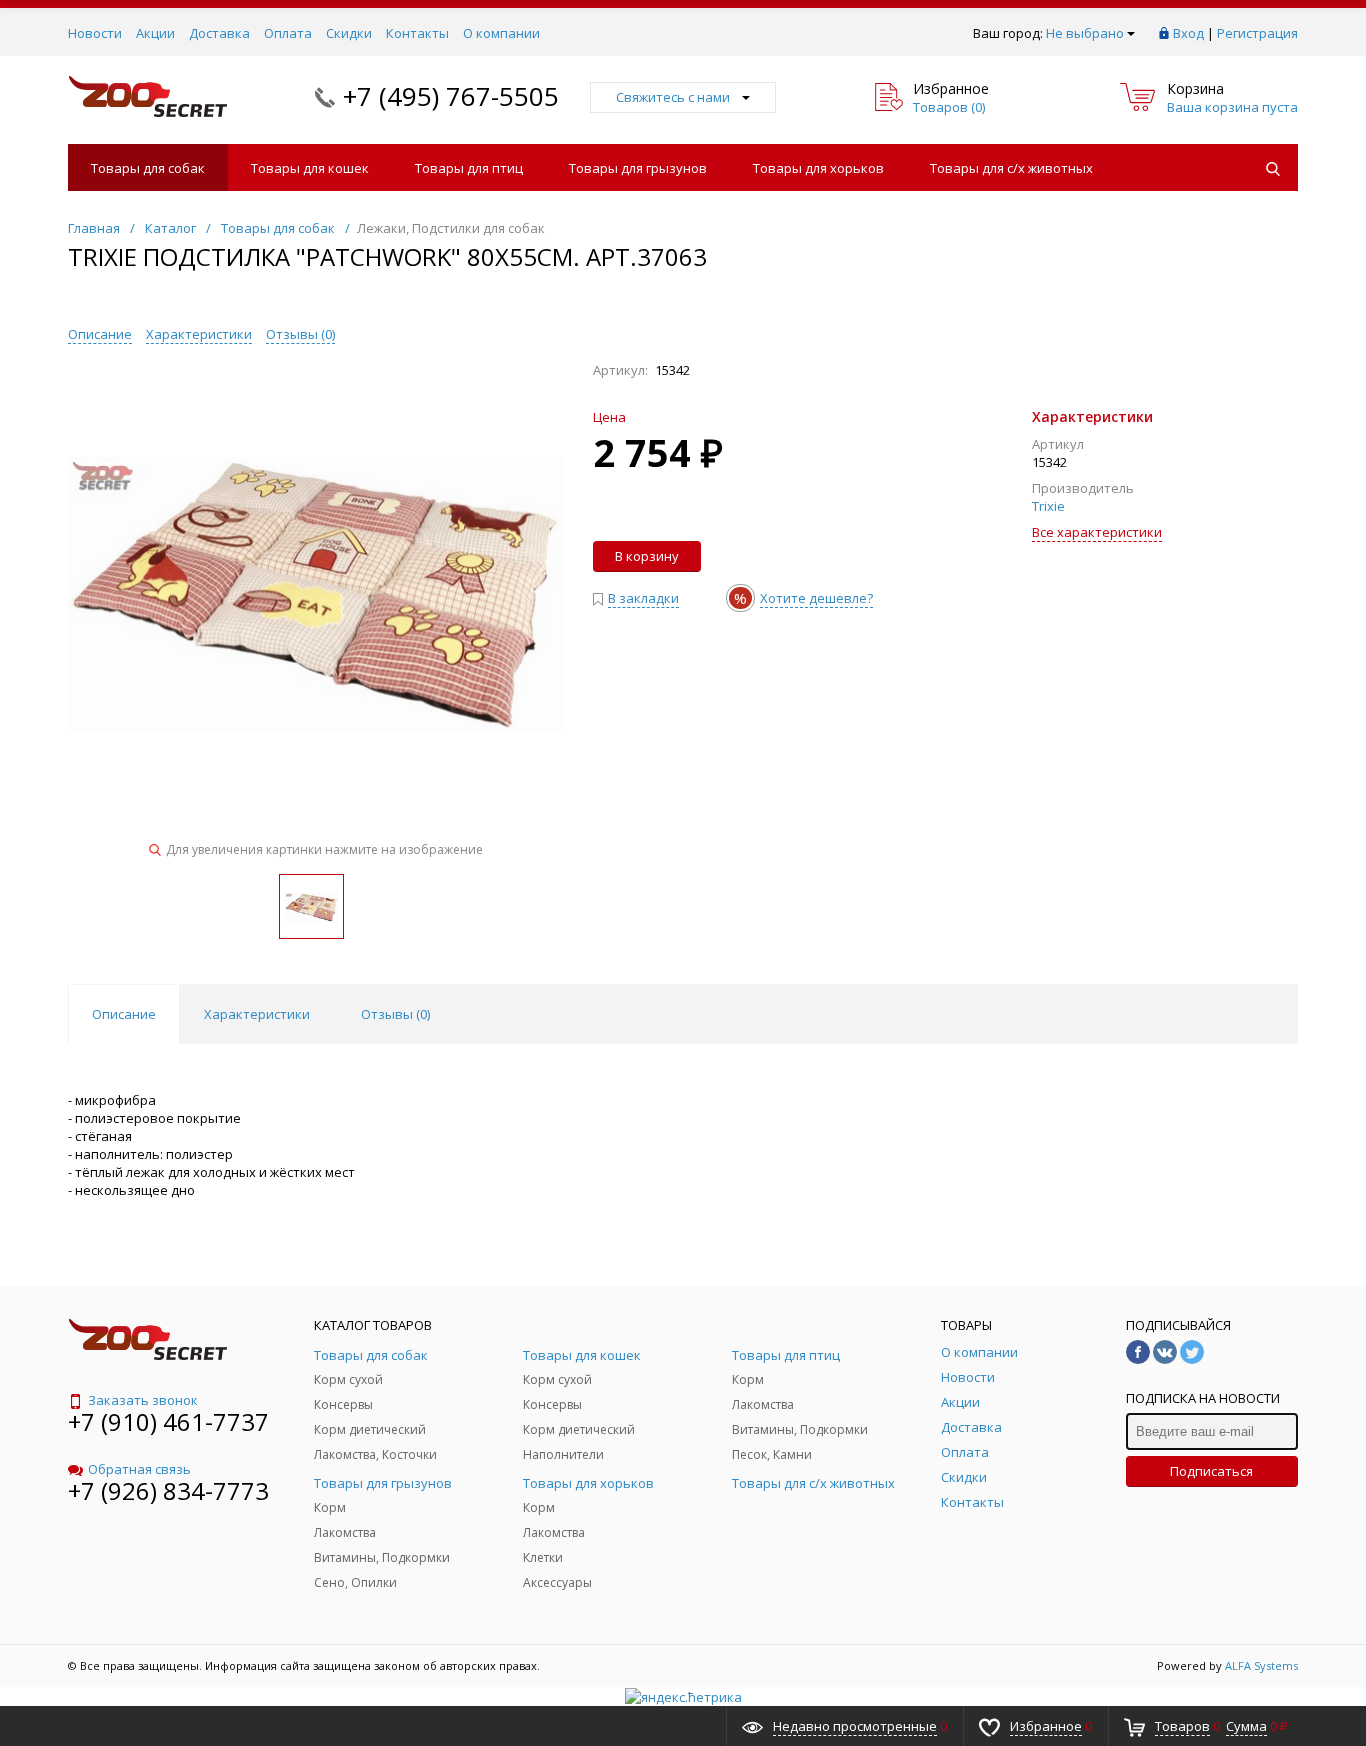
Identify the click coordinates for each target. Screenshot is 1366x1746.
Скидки (349, 33)
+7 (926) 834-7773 (168, 1490)
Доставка (219, 33)
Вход (1188, 33)
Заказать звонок (143, 1400)
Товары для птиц (469, 168)
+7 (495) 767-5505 (451, 96)
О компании (501, 33)
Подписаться (1211, 1471)
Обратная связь (139, 1469)
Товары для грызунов (638, 168)
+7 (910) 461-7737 (168, 1421)
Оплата (288, 33)
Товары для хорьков (818, 168)
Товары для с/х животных (1011, 168)
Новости (95, 33)
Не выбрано (1085, 33)
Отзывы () (300, 334)
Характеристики (199, 334)
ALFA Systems (1261, 1665)
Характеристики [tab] (257, 1014)
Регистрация (1257, 33)
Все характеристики (1097, 532)
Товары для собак (148, 168)
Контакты (417, 33)
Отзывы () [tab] (395, 1014)
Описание (100, 334)
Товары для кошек (310, 168)
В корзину (647, 556)
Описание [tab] (124, 1014)
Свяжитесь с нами (673, 97)
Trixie (1048, 506)
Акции (155, 33)
